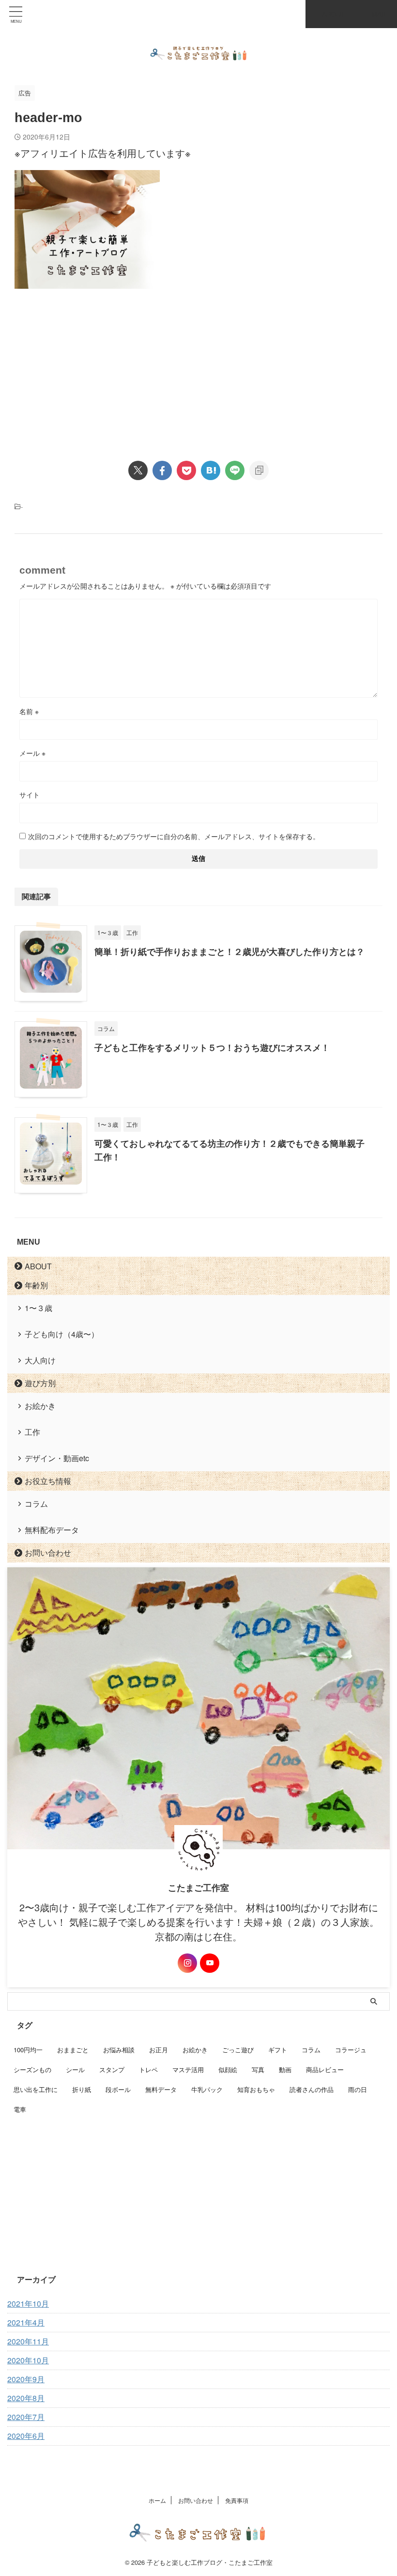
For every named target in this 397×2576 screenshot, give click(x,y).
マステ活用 (188, 2069)
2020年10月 (28, 2360)
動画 (285, 2069)
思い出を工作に (36, 2089)
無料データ (161, 2089)
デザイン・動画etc (57, 1458)
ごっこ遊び (238, 2050)
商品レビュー (325, 2069)
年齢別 (36, 1285)
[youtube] (210, 1963)
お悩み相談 (119, 2050)
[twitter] (138, 470)
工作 (32, 1432)
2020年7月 (26, 2417)
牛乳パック (207, 2089)
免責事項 (237, 2500)
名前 (29, 711)
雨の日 (358, 2089)
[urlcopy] (259, 470)
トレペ (148, 2069)
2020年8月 (26, 2398)
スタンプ (112, 2069)
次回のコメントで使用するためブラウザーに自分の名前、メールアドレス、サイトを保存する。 (174, 836)
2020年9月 (26, 2379)
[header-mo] (211, 470)
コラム (36, 1504)
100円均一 (28, 2050)
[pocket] (186, 470)
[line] (235, 470)
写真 (258, 2069)
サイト (30, 795)
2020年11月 (28, 2341)
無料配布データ (52, 1530)
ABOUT (38, 1266)
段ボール (118, 2089)
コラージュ (351, 2050)
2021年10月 (28, 2303)
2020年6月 (26, 2436)
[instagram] (187, 1963)
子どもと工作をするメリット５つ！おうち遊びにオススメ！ (212, 1047)
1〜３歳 (38, 1308)
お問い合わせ (48, 1553)
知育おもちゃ (256, 2089)
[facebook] (162, 470)
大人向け (40, 1360)
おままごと (73, 2050)
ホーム (157, 2500)
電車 (20, 2109)
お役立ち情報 (48, 1481)
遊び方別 (40, 1383)
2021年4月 (26, 2322)
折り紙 (82, 2089)
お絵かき (40, 1406)
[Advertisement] (96, 366)
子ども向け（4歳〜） (62, 1334)
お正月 (159, 2050)
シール (75, 2069)
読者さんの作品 (312, 2089)
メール (32, 753)
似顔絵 (228, 2069)
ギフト (278, 2050)
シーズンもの (32, 2069)
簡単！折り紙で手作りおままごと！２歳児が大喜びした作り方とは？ (229, 952)
